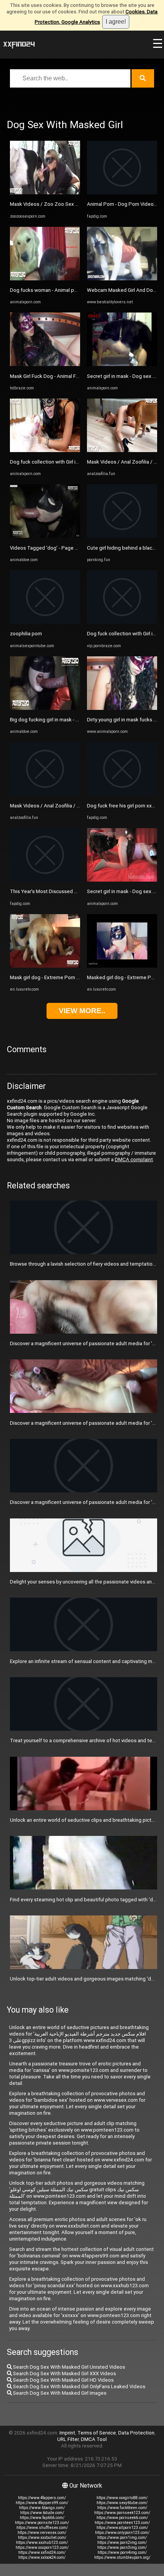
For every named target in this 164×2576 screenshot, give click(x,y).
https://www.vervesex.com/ (42, 2533)
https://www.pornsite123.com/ (42, 2523)
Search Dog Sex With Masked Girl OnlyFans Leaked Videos (79, 2386)
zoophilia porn (26, 634)
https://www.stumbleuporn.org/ (122, 2557)
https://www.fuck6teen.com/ (122, 2508)
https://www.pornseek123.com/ (122, 2513)
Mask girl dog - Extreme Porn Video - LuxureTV (63, 977)
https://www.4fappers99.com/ (42, 2503)
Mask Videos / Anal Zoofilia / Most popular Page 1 (67, 806)
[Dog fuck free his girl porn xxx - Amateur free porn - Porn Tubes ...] (122, 794)
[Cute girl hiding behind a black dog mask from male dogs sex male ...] (122, 536)
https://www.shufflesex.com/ (42, 2528)
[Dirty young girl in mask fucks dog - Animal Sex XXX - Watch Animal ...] (122, 708)
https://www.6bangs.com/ (42, 2508)
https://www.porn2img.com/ (122, 2543)
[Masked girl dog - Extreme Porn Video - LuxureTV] (122, 966)
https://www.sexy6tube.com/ (122, 2503)
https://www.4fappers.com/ (42, 2498)
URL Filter (68, 2439)
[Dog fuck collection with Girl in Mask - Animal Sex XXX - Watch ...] (45, 450)
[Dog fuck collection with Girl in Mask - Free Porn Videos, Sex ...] (122, 622)
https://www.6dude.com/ (42, 2513)
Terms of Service (97, 2433)
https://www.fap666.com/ (42, 2518)
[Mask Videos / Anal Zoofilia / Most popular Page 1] (45, 794)
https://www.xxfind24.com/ (42, 2552)
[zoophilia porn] (45, 622)
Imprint (67, 2433)
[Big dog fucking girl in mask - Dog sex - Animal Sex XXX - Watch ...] (45, 708)
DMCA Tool (94, 2439)
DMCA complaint (134, 1159)
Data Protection (136, 2433)
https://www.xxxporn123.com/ (42, 2548)
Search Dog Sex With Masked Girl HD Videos (63, 2380)
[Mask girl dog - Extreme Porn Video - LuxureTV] (45, 966)
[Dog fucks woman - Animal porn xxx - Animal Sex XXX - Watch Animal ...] (45, 279)
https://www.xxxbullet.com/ (42, 2538)
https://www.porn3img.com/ (122, 2548)
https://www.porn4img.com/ (122, 2552)
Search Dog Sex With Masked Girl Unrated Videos (68, 2367)
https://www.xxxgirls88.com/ (122, 2498)
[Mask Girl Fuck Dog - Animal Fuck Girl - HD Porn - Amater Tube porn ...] (45, 364)
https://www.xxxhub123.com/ (42, 2543)
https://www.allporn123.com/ (122, 2528)
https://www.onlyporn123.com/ (122, 2533)
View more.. (82, 1011)
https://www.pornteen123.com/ (122, 2523)
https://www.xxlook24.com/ (42, 2557)
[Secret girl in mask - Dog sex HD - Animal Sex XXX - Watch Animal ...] (122, 364)
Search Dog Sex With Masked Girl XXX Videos (64, 2373)
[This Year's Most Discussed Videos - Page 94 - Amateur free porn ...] (45, 880)
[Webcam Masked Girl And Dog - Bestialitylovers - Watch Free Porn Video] (122, 279)
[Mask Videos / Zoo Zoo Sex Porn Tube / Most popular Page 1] (45, 193)
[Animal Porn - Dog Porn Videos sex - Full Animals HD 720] (122, 193)
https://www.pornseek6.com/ (122, 2518)
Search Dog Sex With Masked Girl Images (59, 2393)
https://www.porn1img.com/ (122, 2538)
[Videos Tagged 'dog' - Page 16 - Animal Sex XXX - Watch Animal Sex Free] (45, 536)
